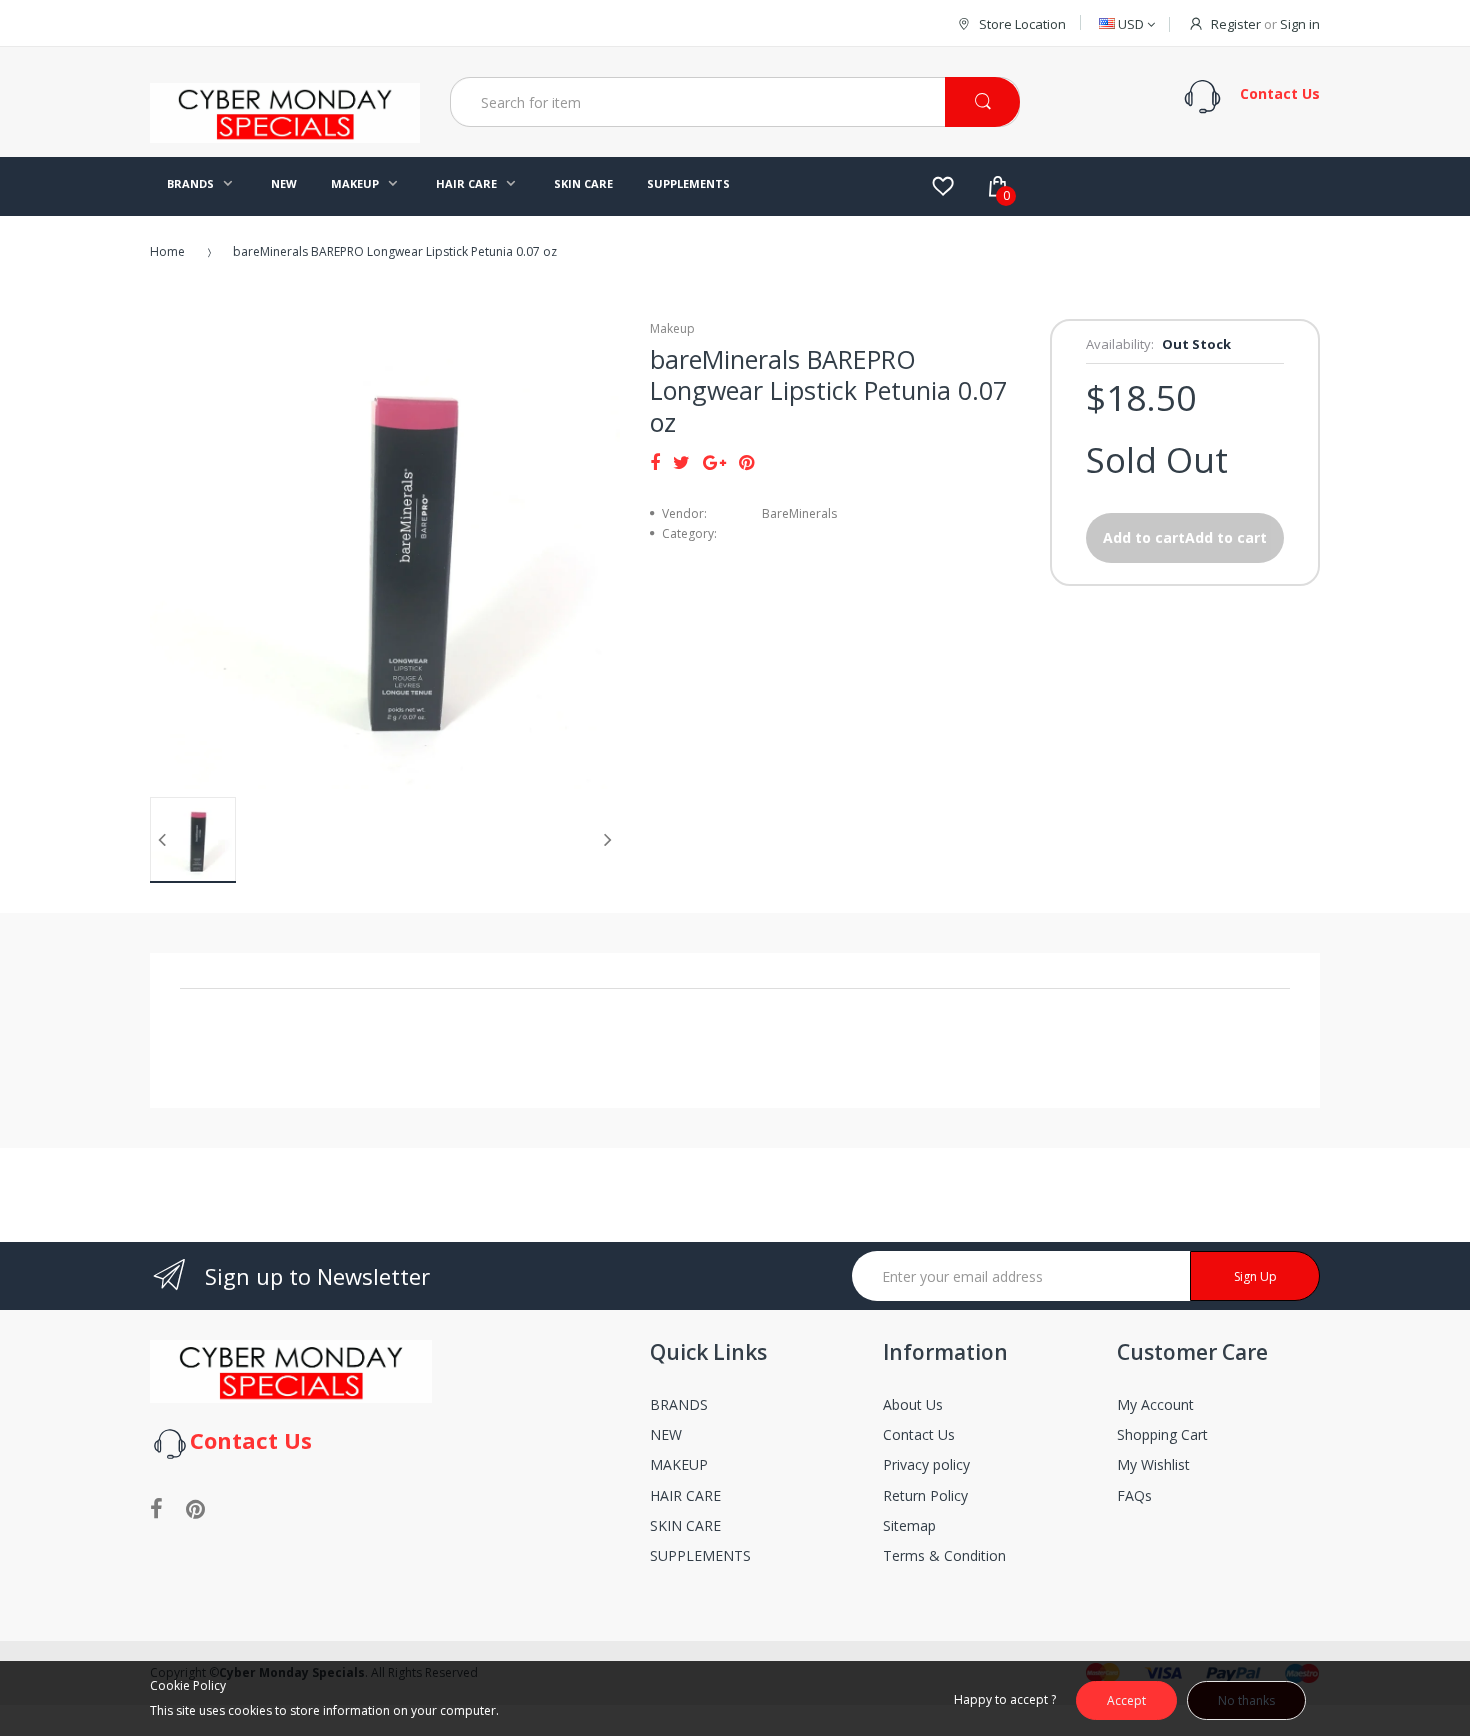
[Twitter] (681, 462)
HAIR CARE (685, 1495)
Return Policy (925, 1495)
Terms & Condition (944, 1555)
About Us (913, 1404)
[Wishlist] (943, 186)
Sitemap (909, 1525)
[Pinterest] (746, 462)
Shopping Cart (1162, 1434)
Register (1236, 24)
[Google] (714, 462)
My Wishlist (1153, 1464)
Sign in (1300, 24)
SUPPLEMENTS (700, 1555)
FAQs (1134, 1495)
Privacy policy (926, 1464)
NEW (666, 1434)
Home (167, 251)
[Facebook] (655, 462)
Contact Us (919, 1434)
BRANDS (679, 1404)
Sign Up (1255, 1276)
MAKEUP (679, 1464)
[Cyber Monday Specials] (285, 135)
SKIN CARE (685, 1525)
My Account (1155, 1404)
